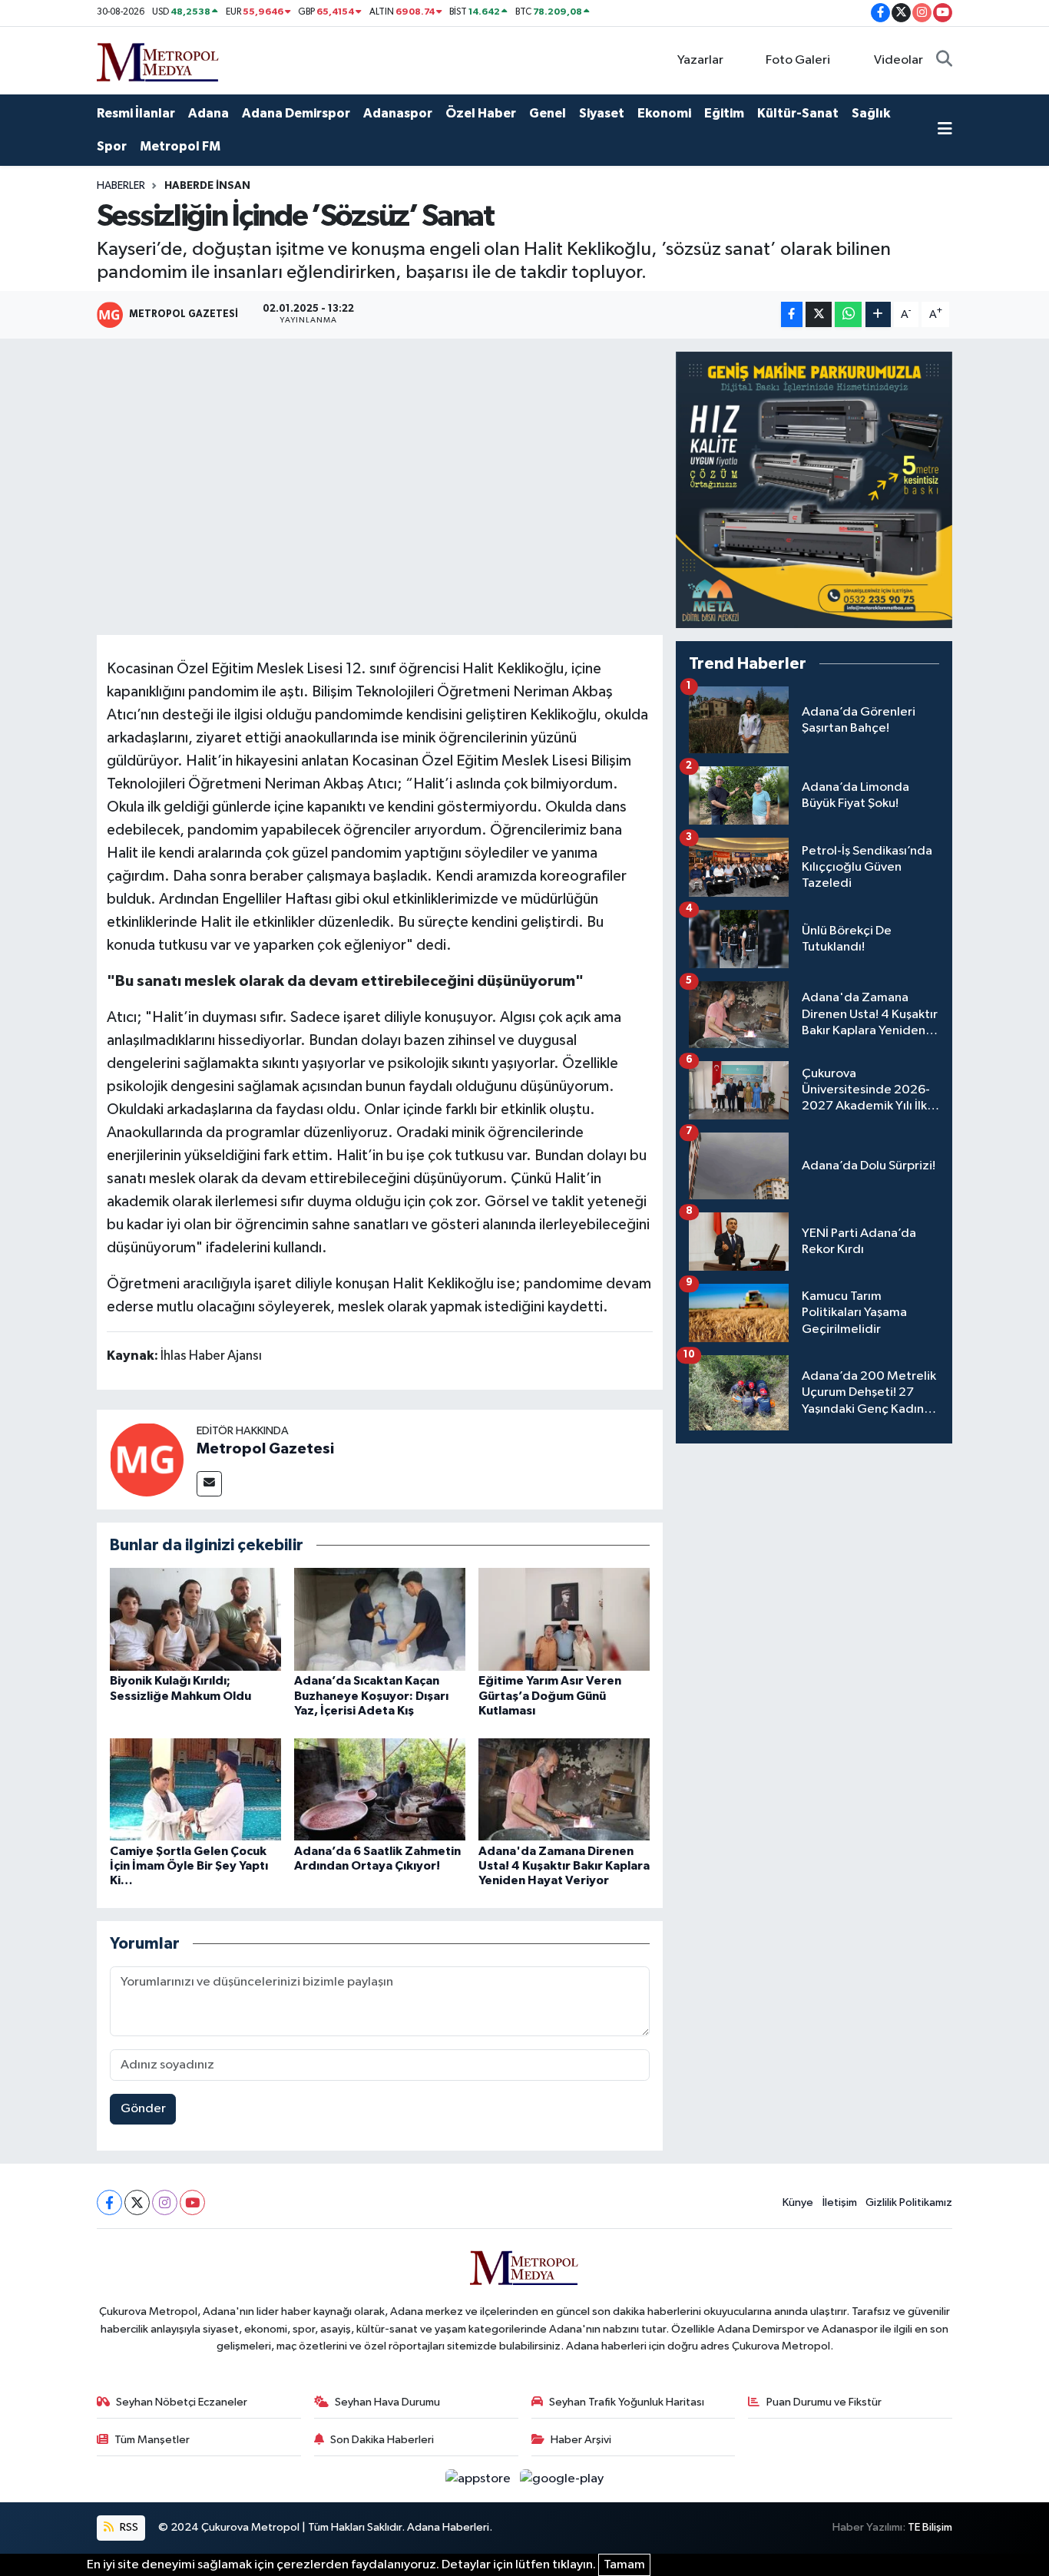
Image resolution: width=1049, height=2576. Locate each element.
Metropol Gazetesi (265, 1449)
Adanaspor (398, 113)
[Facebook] (109, 2202)
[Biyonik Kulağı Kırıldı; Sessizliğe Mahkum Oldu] (195, 1619)
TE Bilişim (930, 2527)
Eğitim (724, 113)
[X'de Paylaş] (819, 314)
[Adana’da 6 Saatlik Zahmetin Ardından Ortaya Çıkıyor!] (380, 1789)
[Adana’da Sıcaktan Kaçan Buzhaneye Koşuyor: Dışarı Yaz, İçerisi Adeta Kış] (380, 1619)
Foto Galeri (798, 60)
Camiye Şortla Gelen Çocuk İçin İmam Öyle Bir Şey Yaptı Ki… (189, 1866)
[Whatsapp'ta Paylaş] (848, 314)
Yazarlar (700, 60)
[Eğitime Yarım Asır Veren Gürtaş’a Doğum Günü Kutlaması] (564, 1619)
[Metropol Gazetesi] (147, 1459)
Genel (548, 113)
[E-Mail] (209, 1484)
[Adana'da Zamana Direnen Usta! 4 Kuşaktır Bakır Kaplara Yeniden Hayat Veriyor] (564, 1789)
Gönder (143, 2109)
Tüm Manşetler (152, 2440)
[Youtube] (192, 2202)
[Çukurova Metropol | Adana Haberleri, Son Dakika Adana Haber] (158, 60)
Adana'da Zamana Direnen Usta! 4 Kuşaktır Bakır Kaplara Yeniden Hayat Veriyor (564, 1866)
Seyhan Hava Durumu (387, 2402)
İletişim (840, 2202)
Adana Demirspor (296, 113)
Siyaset (602, 113)
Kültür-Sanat (798, 113)
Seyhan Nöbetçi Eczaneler (182, 2402)
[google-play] (562, 2479)
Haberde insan (207, 186)
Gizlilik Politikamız (909, 2202)
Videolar (898, 60)
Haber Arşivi (581, 2440)
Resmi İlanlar (136, 113)
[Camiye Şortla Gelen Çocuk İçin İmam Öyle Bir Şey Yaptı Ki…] (195, 1789)
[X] (137, 2202)
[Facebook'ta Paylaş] (792, 314)
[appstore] (480, 2479)
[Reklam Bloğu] (814, 489)
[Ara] (944, 61)
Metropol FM (180, 146)
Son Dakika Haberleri (382, 2440)
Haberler (121, 186)
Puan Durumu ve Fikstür (824, 2402)
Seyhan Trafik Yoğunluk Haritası (627, 2402)
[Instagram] (165, 2202)
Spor (112, 146)
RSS (128, 2527)
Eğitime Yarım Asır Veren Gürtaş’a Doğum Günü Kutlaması (550, 1695)
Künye (798, 2202)
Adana (208, 113)
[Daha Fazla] (878, 314)
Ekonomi (664, 113)
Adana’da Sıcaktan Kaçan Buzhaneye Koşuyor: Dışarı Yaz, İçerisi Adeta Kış (371, 1695)
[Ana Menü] (945, 131)
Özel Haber (481, 113)
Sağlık (871, 113)
